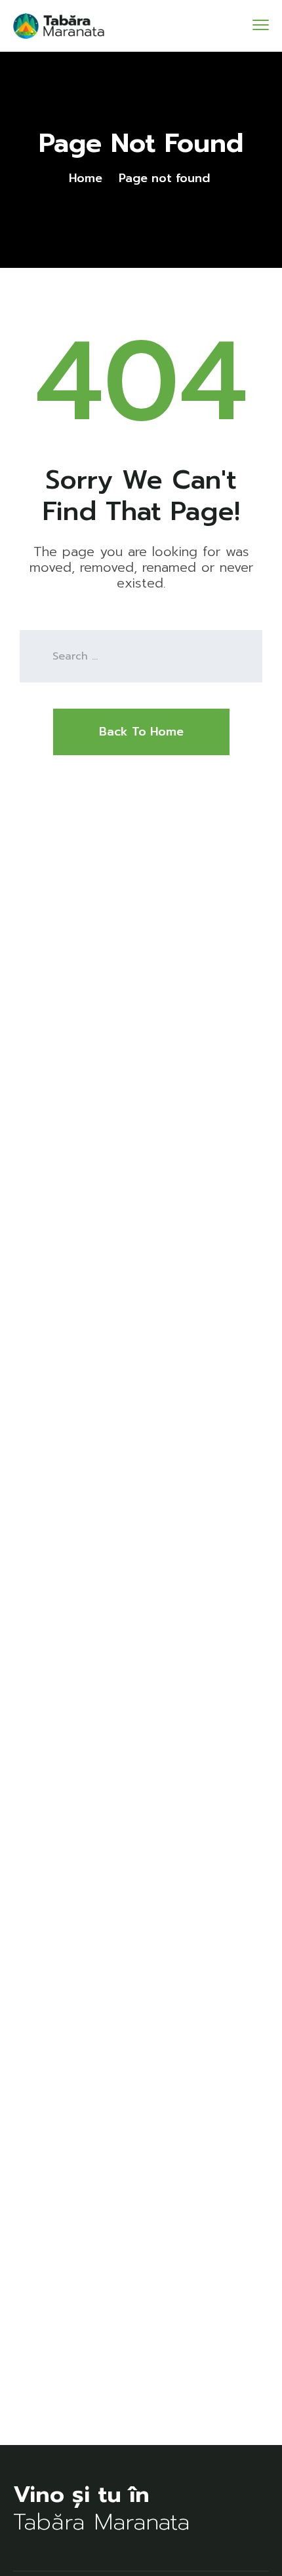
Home (86, 178)
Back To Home (141, 732)
